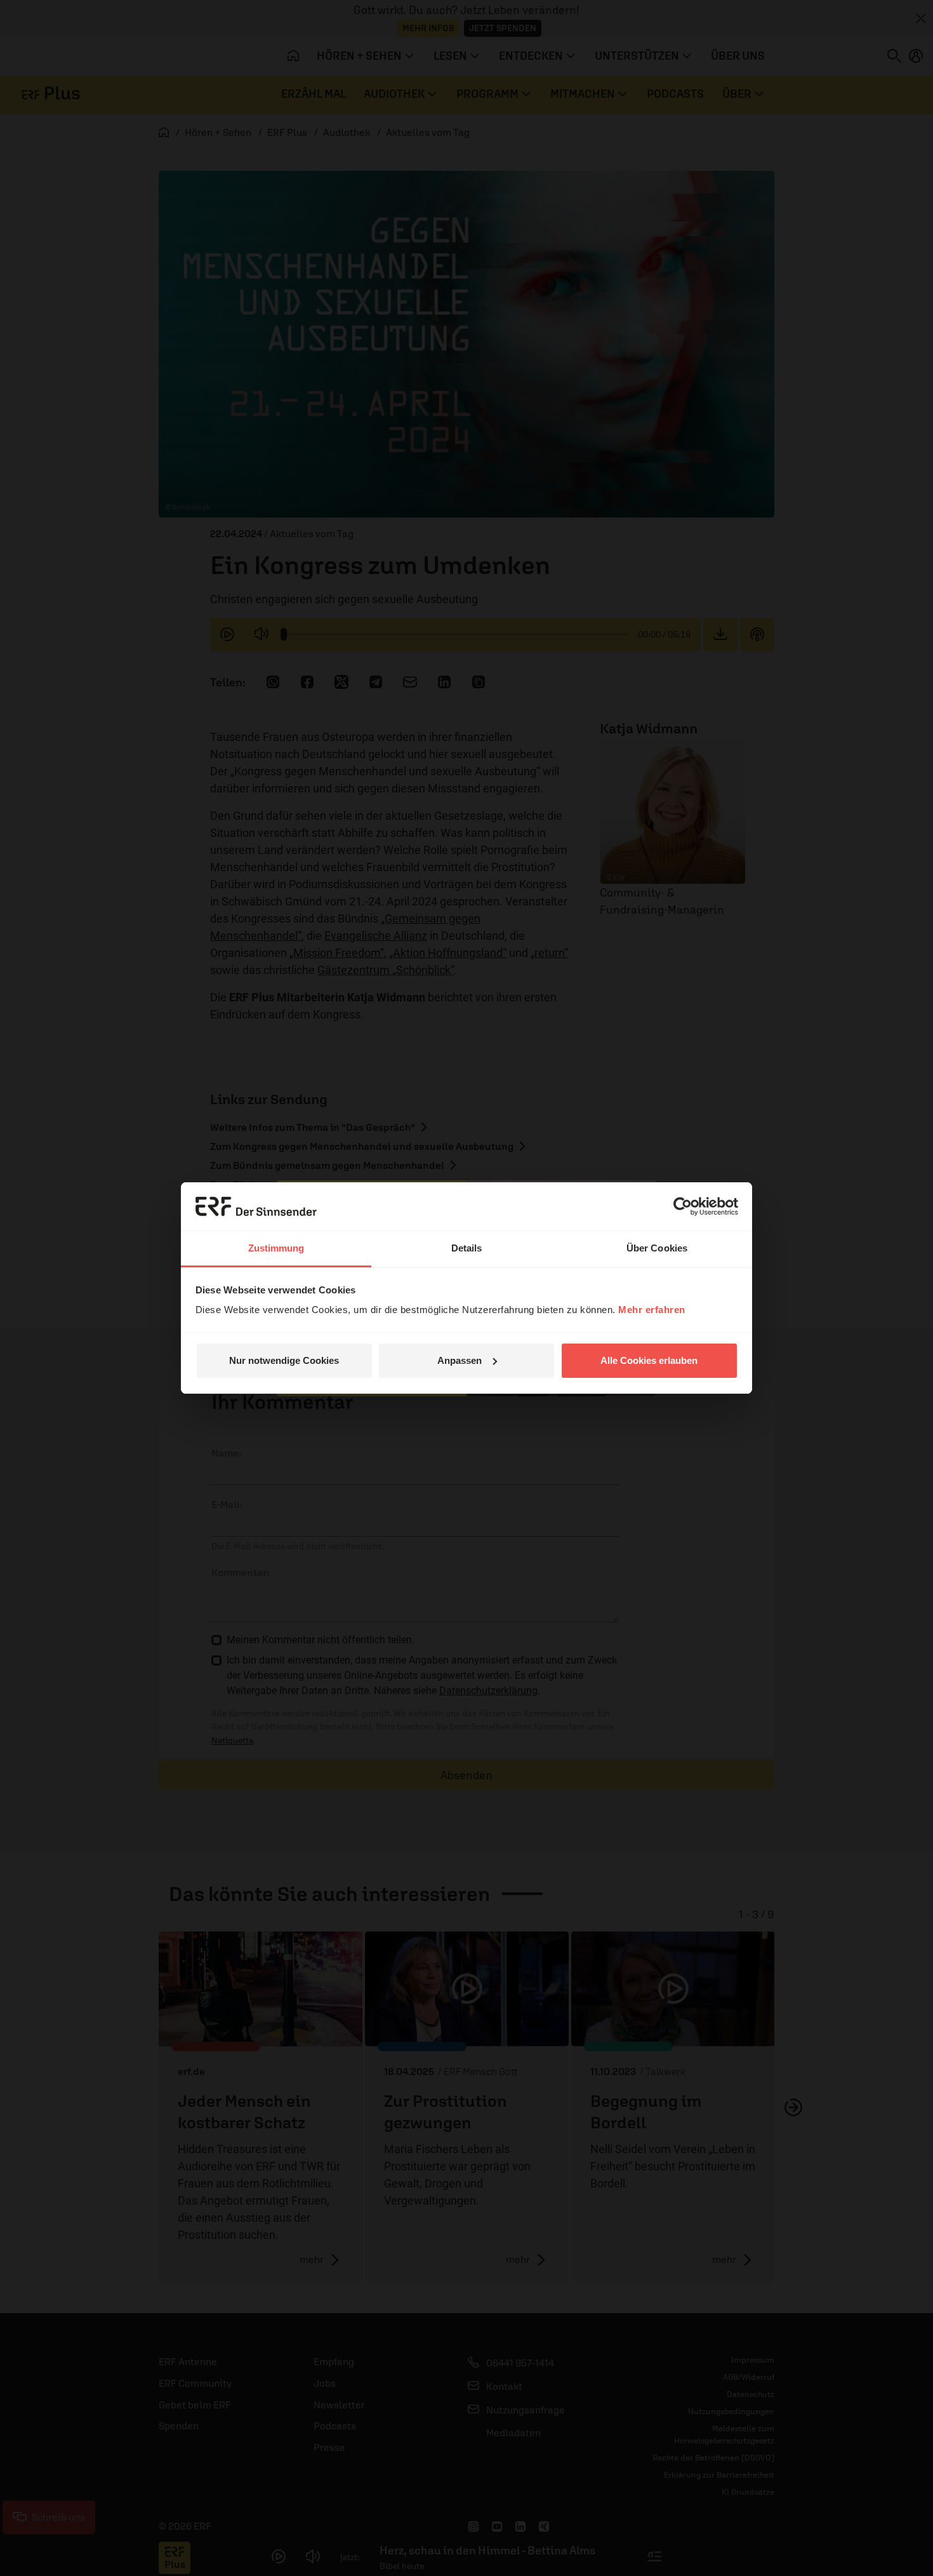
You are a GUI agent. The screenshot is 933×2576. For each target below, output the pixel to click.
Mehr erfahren (652, 1310)
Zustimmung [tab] (276, 1248)
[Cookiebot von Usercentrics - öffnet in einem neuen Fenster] (683, 1206)
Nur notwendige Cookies (284, 1360)
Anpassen (460, 1360)
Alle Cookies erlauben (649, 1360)
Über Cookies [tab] (657, 1248)
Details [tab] (467, 1248)
